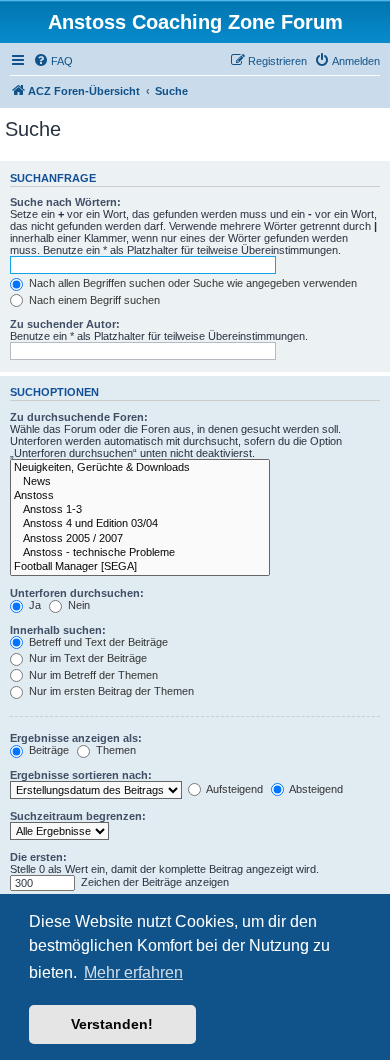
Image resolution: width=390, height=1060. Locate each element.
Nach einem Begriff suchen (93, 300)
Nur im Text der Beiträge (86, 658)
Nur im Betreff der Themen (92, 675)
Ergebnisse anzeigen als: (76, 738)
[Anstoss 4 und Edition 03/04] (140, 524)
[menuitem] (53, 61)
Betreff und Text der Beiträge (97, 642)
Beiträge (47, 750)
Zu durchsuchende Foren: (79, 417)
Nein (77, 605)
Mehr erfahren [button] (133, 972)
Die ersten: (38, 857)
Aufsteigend (233, 789)
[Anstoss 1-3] (140, 510)
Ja (33, 605)
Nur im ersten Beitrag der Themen (110, 691)
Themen (114, 750)
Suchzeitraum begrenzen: (78, 816)
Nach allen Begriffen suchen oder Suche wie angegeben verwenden (191, 283)
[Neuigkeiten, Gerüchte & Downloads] (140, 468)
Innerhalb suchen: (58, 630)
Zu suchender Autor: (65, 324)
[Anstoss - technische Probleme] (140, 553)
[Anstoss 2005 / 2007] (140, 539)
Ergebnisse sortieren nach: (81, 775)
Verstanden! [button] (112, 1024)
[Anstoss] (140, 496)
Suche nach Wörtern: (65, 202)
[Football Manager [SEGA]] (140, 567)
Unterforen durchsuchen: (77, 593)
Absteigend (315, 789)
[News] (140, 482)
